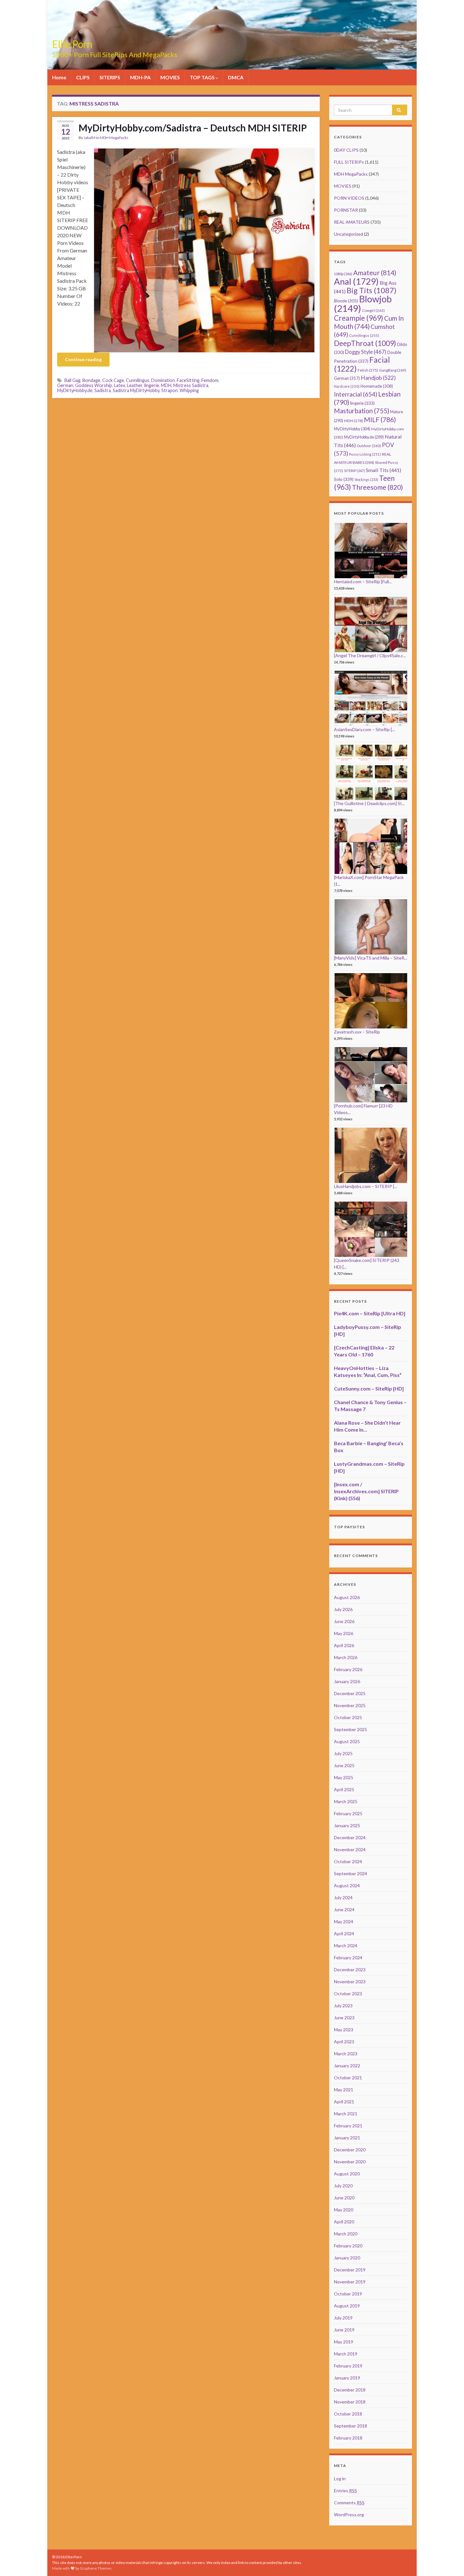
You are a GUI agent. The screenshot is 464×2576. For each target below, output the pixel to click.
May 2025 (344, 1777)
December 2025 (350, 1693)
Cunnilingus (138, 380)
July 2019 (343, 2318)
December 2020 (350, 2150)
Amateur (375, 273)
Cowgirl (373, 310)
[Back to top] (450, 2562)
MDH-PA (140, 77)
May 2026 (344, 1633)
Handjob (378, 378)
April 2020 (344, 2222)
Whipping (189, 390)
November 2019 (350, 2282)
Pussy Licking (365, 454)
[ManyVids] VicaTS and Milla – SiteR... (371, 958)
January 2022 (347, 2066)
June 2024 (344, 1909)
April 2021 (344, 2102)
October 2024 (348, 1861)
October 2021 (348, 2078)
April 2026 (344, 1645)
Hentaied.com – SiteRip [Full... (363, 582)
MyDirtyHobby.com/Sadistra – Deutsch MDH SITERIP (193, 128)
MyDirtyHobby (352, 429)
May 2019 (344, 2342)
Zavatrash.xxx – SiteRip (357, 1032)
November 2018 (350, 2402)
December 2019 (350, 2270)
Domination (163, 380)
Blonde (346, 301)
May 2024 (344, 1921)
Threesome (378, 487)
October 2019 (348, 2294)
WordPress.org (349, 2515)
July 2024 (343, 1897)
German (65, 385)
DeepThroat (365, 343)
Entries (345, 2491)
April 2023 (344, 2042)
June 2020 (344, 2198)
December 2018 (350, 2390)
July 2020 (343, 2186)
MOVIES (170, 77)
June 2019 (344, 2330)
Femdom (210, 380)
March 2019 (346, 2354)
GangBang (393, 370)
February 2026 (348, 1669)
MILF (380, 419)
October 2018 (348, 2414)
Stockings (366, 479)
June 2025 (344, 1765)
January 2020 (347, 2258)
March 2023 (346, 2054)
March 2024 (346, 1946)
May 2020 (344, 2210)
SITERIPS (110, 77)
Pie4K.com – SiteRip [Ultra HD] (370, 1313)
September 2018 (351, 2426)
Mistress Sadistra (191, 385)
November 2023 (350, 1982)
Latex (119, 385)
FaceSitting (188, 380)
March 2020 (346, 2234)
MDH (166, 385)
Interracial (356, 394)
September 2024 (351, 1873)
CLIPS (83, 77)
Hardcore (347, 386)
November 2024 (350, 1849)
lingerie (152, 385)
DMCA (236, 77)
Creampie (359, 318)
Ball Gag (72, 380)
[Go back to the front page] (232, 35)
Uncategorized (348, 234)
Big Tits (372, 290)
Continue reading (83, 359)
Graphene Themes (96, 2568)
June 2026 (344, 1621)
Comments (349, 2503)
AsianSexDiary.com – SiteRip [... (364, 729)
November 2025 (350, 1705)
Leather (135, 385)
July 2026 (343, 1609)
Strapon (170, 390)
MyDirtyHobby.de (75, 390)
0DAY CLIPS (346, 150)
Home (59, 77)
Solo (344, 479)
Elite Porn (72, 44)
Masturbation (362, 411)
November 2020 (350, 2162)
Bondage (91, 380)
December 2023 (350, 1970)
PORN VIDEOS (349, 198)
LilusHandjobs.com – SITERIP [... (366, 1186)
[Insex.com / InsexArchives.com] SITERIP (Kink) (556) (366, 1491)
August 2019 (347, 2306)
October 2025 (348, 1717)
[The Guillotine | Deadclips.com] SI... (369, 803)
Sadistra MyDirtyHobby (136, 390)
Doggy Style (366, 352)
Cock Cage (113, 380)
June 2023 (344, 2018)
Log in (340, 2479)
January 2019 (347, 2378)
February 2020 (348, 2246)
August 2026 (347, 1597)
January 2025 (347, 1825)
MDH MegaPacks (114, 138)
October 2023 (348, 1994)
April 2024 (344, 1934)
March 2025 (346, 1801)
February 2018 (348, 2438)
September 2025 (351, 1729)
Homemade (377, 386)
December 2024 (350, 1837)
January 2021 (347, 2138)
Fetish (368, 370)
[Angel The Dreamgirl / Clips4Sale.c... (370, 655)
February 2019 (348, 2366)
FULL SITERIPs (349, 162)
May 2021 (344, 2090)
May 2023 (344, 2030)
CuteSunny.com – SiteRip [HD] (369, 1388)
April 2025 (344, 1789)
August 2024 (347, 1885)
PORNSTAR (346, 210)
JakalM (89, 138)
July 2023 (343, 2006)
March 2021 (346, 2114)
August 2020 (347, 2174)
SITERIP (354, 471)
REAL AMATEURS (352, 222)
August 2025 (347, 1741)
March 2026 (346, 1657)
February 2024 (348, 1958)
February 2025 (348, 1813)
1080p (343, 274)
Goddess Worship (94, 385)
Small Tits (384, 470)
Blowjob (363, 303)
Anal (356, 281)
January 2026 (347, 1681)
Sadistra (103, 390)
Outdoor (369, 446)
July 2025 (343, 1753)
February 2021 (348, 2126)
